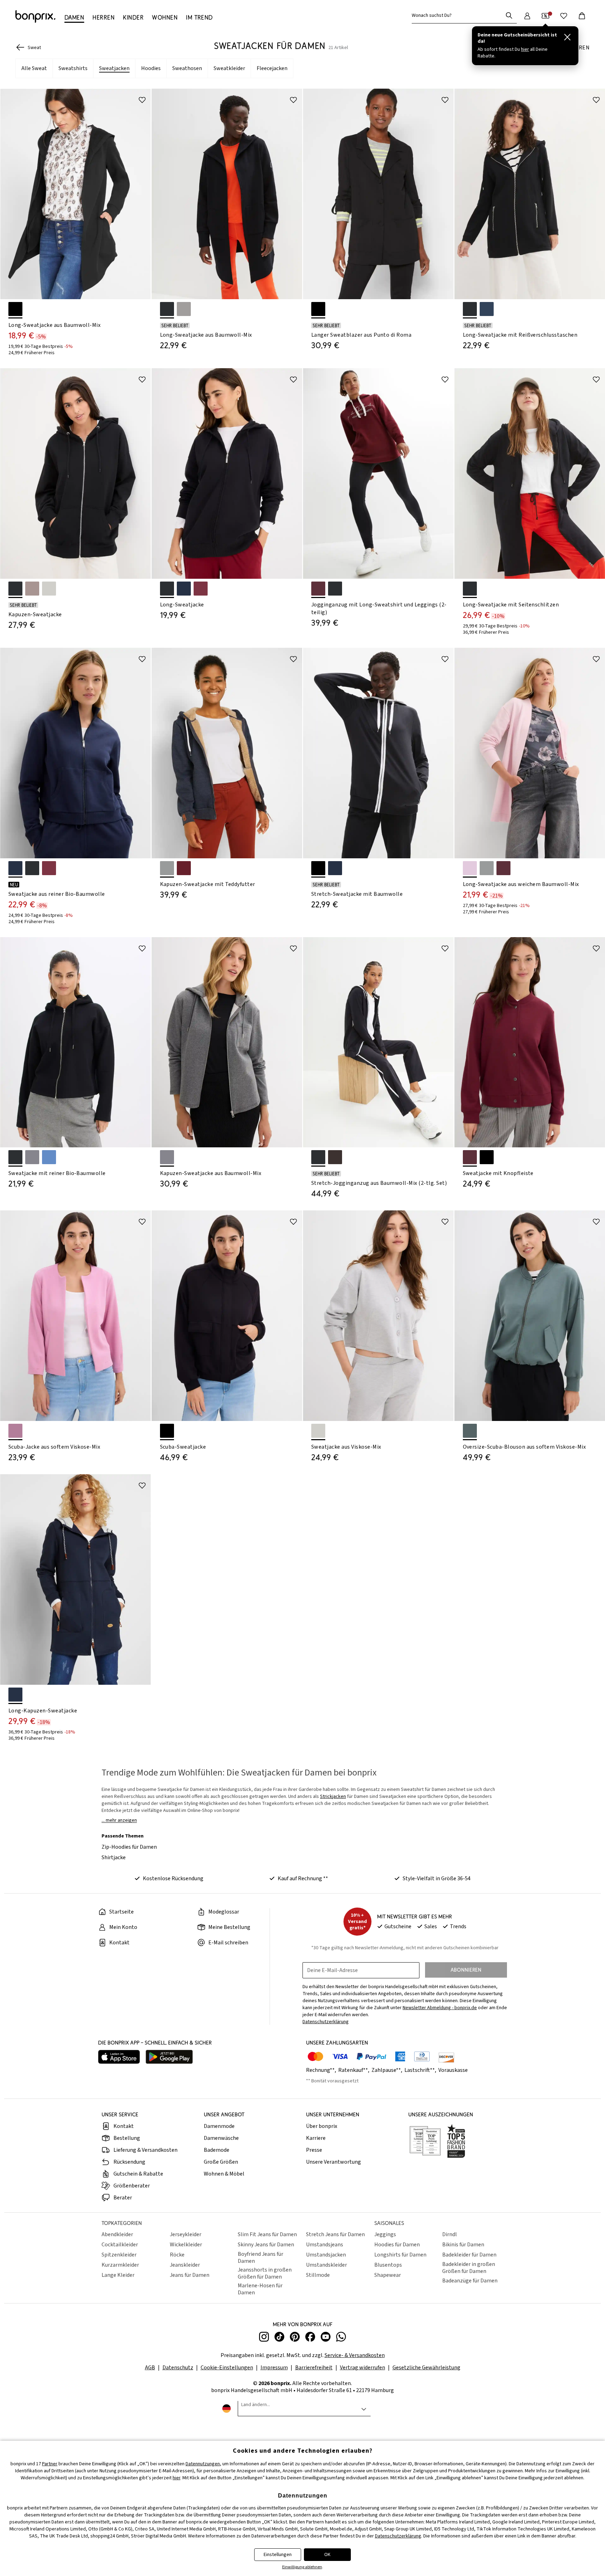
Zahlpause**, (387, 2070)
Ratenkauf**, (354, 2070)
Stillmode (318, 2275)
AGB (150, 2368)
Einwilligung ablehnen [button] (302, 2567)
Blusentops (388, 2265)
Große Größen (221, 2162)
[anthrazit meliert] (167, 868)
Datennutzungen (203, 2464)
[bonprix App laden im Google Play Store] (169, 2058)
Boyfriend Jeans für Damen (260, 2258)
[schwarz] (15, 309)
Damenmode (219, 2126)
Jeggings (385, 2234)
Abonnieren (466, 1970)
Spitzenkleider (119, 2255)
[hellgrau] (184, 309)
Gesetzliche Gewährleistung (426, 2368)
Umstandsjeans (325, 2245)
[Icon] (142, 100)
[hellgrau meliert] (49, 589)
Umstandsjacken (326, 2255)
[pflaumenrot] (201, 589)
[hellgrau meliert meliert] (318, 1431)
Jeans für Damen (190, 2275)
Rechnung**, (322, 2070)
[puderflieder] (470, 868)
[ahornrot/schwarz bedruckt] (318, 589)
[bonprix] (35, 16)
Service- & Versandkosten (355, 2355)
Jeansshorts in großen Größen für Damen (265, 2273)
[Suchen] (509, 15)
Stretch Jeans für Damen (335, 2234)
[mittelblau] (49, 1157)
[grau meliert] (167, 1157)
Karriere (316, 2138)
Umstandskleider (326, 2265)
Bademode (217, 2150)
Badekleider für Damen (469, 2255)
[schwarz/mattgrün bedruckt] (335, 589)
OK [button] (327, 2555)
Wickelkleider (186, 2245)
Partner (50, 2464)
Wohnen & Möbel (224, 2174)
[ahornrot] (503, 868)
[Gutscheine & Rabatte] (545, 16)
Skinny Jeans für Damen (266, 2245)
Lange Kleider (118, 2275)
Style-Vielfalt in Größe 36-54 (437, 1878)
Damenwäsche (221, 2138)
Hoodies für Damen (397, 2245)
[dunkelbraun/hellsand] (335, 1157)
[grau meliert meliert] (32, 1157)
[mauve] (15, 1431)
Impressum (274, 2368)
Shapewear (388, 2275)
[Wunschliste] (564, 16)
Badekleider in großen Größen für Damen (469, 2268)
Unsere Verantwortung (333, 2162)
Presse (314, 2150)
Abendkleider (117, 2234)
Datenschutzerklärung (398, 2536)
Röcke (177, 2255)
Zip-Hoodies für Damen (129, 1847)
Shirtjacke (114, 1857)
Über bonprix (322, 2126)
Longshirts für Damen (400, 2255)
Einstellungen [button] (278, 2555)
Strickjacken (333, 1797)
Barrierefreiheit (314, 2368)
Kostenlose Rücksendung (173, 1878)
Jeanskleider (185, 2265)
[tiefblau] (487, 309)
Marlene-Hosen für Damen (260, 2289)
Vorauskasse (453, 2070)
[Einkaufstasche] (582, 16)
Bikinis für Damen (463, 2245)
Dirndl (450, 2234)
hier (176, 2478)
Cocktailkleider (120, 2245)
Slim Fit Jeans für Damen (267, 2234)
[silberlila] (32, 589)
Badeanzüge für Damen (470, 2281)
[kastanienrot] (184, 868)
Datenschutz (178, 2368)
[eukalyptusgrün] (470, 1431)
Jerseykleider (186, 2234)
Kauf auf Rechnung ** (303, 1878)
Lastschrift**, (421, 2070)
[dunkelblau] (184, 589)
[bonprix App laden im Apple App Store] (119, 2058)
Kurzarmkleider (120, 2265)
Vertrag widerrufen (363, 2368)
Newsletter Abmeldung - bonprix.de (440, 2008)
